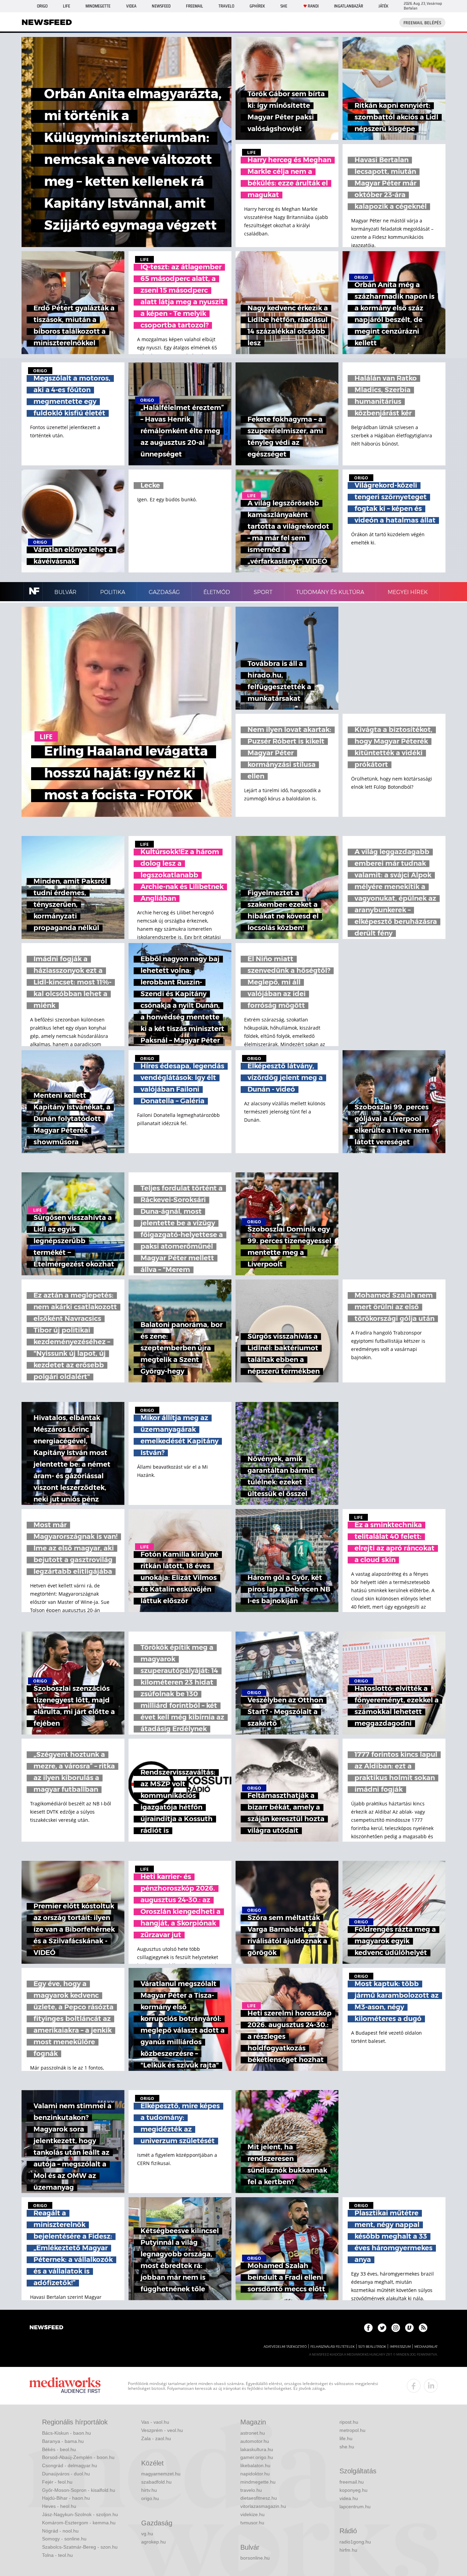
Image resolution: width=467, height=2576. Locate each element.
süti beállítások (372, 2347)
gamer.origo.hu (257, 2457)
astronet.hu (253, 2433)
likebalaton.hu (255, 2465)
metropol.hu (352, 2430)
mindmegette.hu (258, 2482)
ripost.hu (349, 2422)
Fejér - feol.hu (57, 2482)
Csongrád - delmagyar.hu (70, 2465)
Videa (131, 6)
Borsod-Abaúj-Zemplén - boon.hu (78, 2457)
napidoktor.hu (255, 2474)
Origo (42, 6)
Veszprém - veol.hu (162, 2430)
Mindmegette (98, 6)
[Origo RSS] (423, 2328)
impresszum (400, 2347)
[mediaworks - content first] (65, 2386)
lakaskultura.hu (257, 2449)
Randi (313, 6)
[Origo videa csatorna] (409, 2328)
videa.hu (349, 2498)
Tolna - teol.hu (57, 2555)
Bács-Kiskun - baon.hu (66, 2433)
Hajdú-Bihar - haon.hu (66, 2498)
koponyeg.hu (353, 2490)
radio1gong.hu (355, 2542)
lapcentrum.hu (355, 2507)
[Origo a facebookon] (368, 2328)
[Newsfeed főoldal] (46, 2328)
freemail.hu (352, 2482)
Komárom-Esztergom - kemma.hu (79, 2523)
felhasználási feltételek (332, 2347)
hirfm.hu (348, 2550)
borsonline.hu (255, 2558)
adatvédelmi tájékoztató (285, 2347)
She (284, 6)
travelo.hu (251, 2490)
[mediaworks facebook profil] (414, 2386)
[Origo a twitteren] (382, 2328)
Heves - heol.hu (59, 2506)
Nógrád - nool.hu (60, 2531)
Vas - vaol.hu (155, 2422)
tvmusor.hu (252, 2523)
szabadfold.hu (156, 2482)
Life (66, 6)
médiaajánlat (426, 2347)
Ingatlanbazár (349, 6)
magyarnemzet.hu (161, 2474)
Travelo (226, 6)
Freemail (195, 6)
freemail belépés (422, 23)
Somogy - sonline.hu (64, 2539)
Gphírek (257, 6)
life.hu (346, 2438)
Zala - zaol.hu (156, 2438)
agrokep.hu (154, 2542)
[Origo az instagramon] (396, 2328)
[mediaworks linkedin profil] (431, 2386)
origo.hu (150, 2498)
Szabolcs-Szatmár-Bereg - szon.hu (80, 2547)
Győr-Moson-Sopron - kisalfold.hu (79, 2490)
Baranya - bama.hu (63, 2441)
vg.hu (147, 2534)
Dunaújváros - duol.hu (66, 2474)
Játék (383, 6)
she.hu (347, 2447)
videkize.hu (252, 2514)
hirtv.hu (149, 2490)
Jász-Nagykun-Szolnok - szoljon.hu (80, 2514)
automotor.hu (255, 2441)
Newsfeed (161, 6)
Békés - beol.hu (59, 2449)
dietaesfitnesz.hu (259, 2498)
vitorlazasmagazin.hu (263, 2506)
